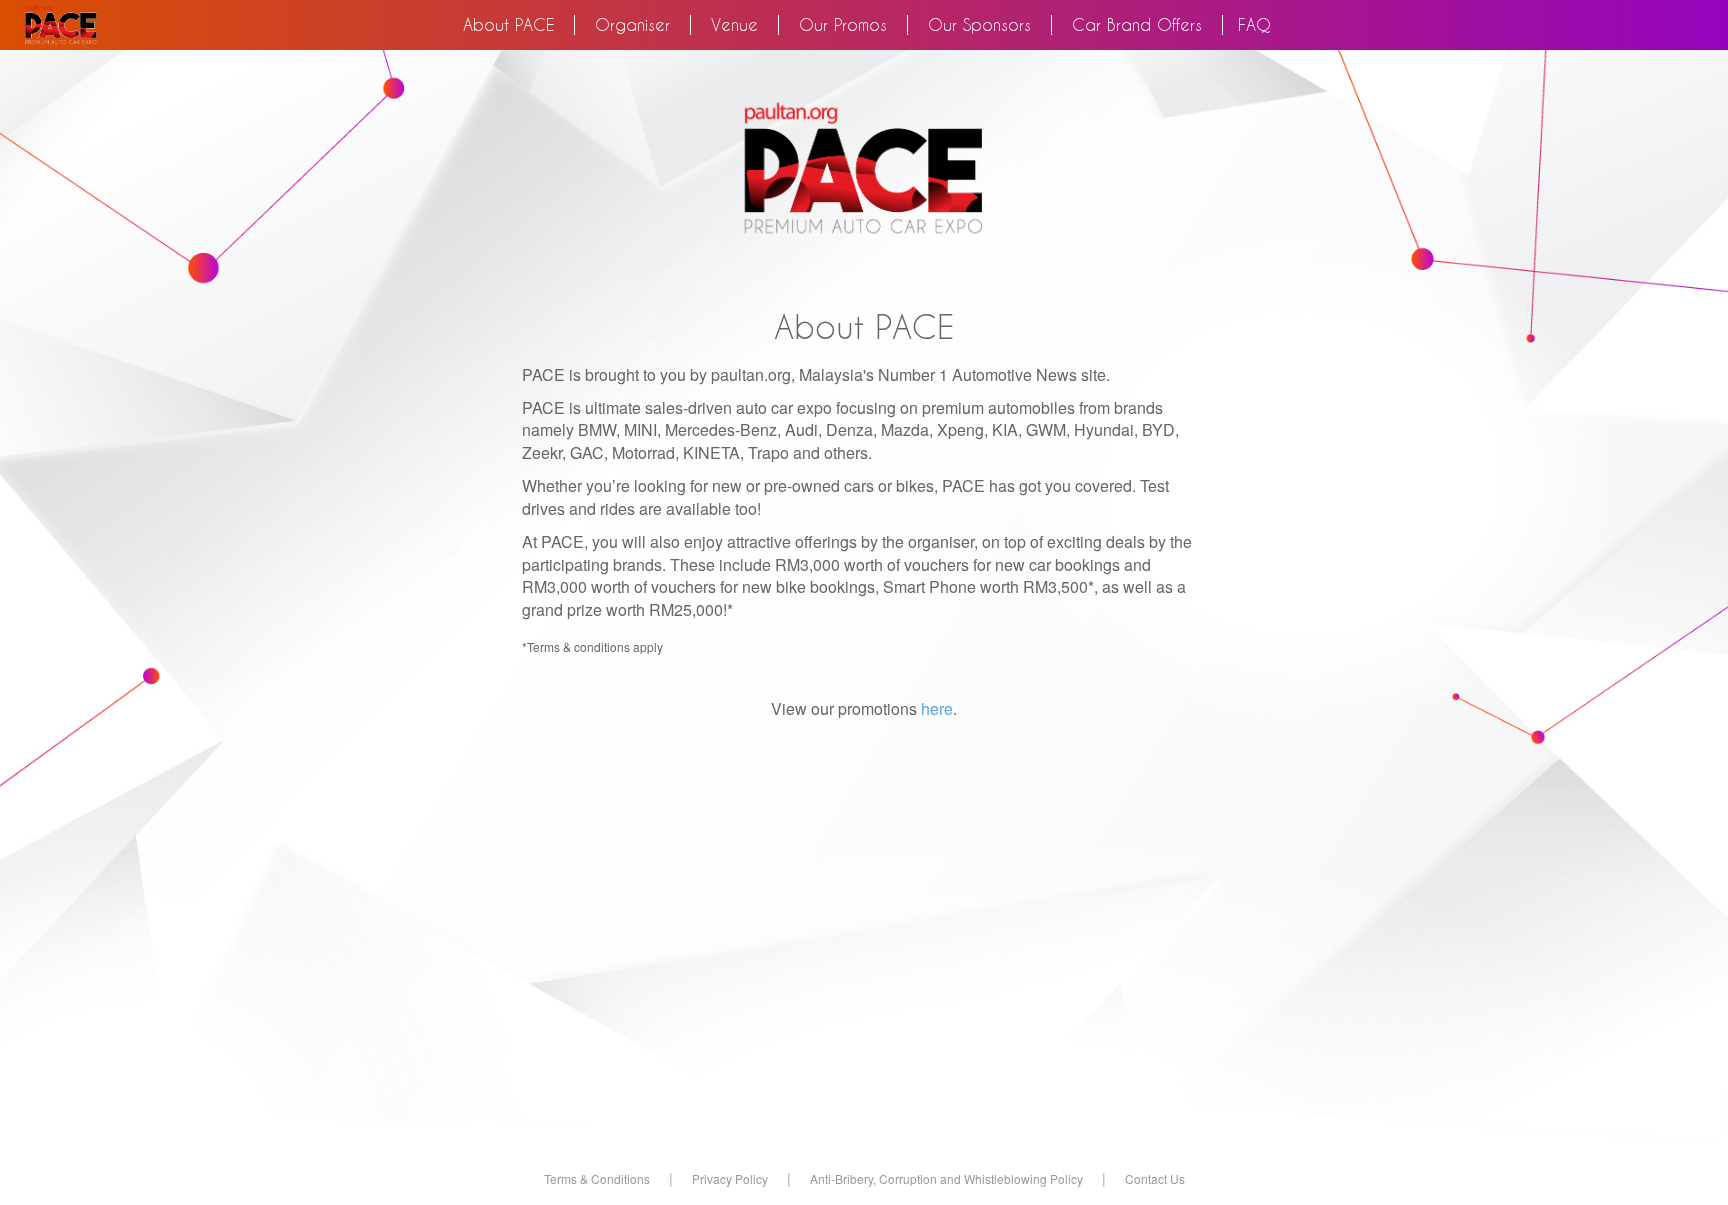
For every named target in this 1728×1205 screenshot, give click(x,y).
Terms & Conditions (597, 1178)
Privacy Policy (730, 1178)
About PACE (519, 24)
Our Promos (843, 24)
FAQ (1254, 24)
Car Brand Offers (1137, 24)
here (937, 708)
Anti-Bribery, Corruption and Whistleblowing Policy (946, 1178)
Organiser (632, 24)
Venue (734, 24)
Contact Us (1155, 1178)
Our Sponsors (979, 24)
